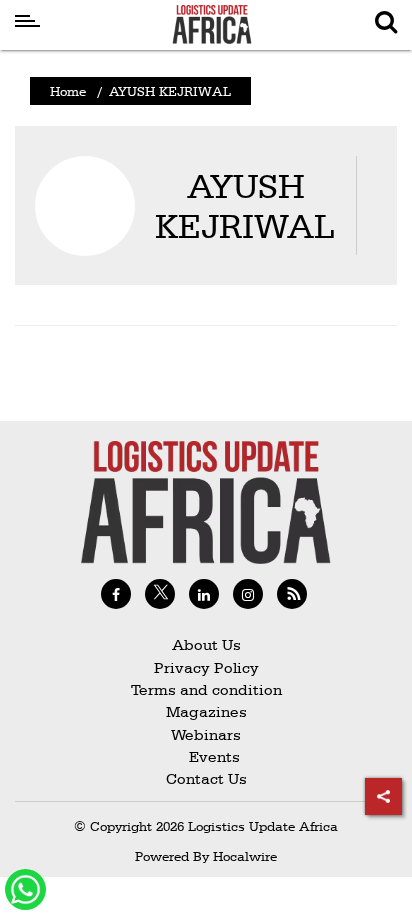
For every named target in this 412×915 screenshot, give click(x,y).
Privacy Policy (206, 667)
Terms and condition (206, 689)
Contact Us (206, 778)
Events (206, 756)
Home (68, 91)
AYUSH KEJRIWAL (245, 205)
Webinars (206, 734)
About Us (206, 644)
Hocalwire (245, 856)
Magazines (206, 711)
